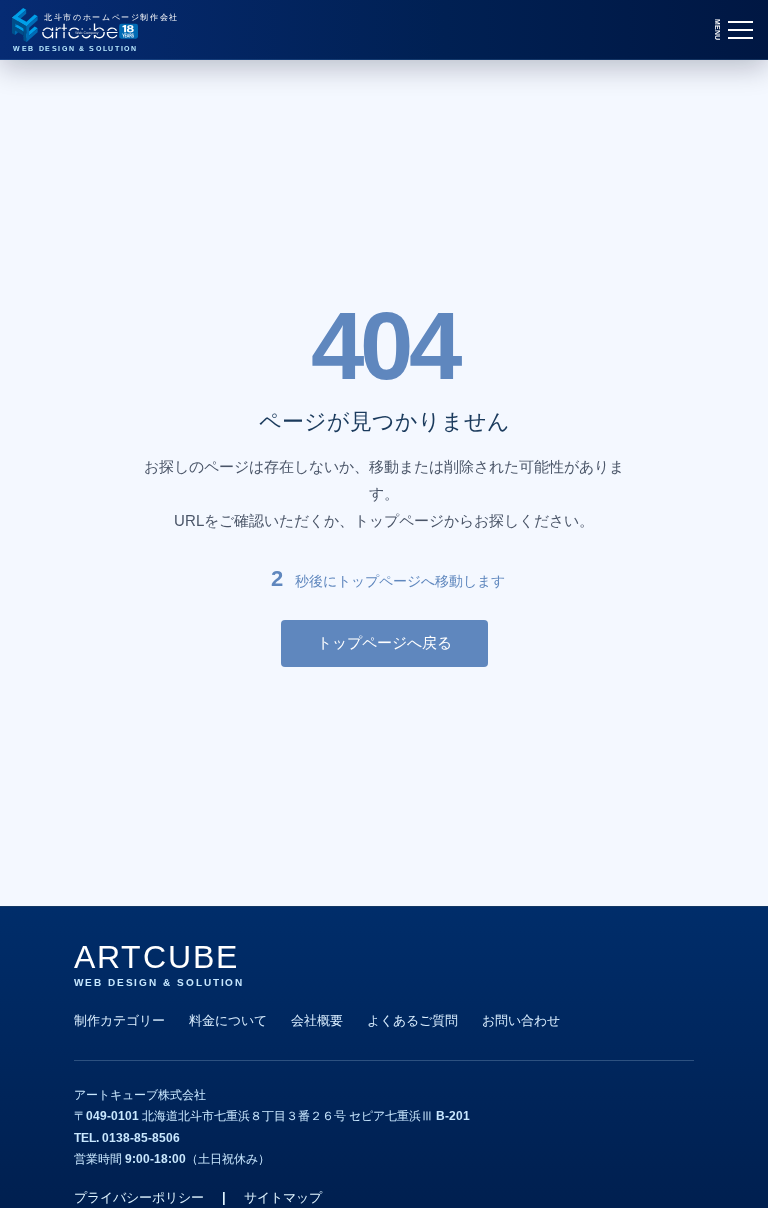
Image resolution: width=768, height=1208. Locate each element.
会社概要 (317, 1020)
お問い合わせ (521, 1020)
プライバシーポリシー (139, 1197)
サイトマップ (283, 1197)
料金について (228, 1020)
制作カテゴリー (119, 1020)
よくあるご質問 (412, 1020)
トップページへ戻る (384, 642)
